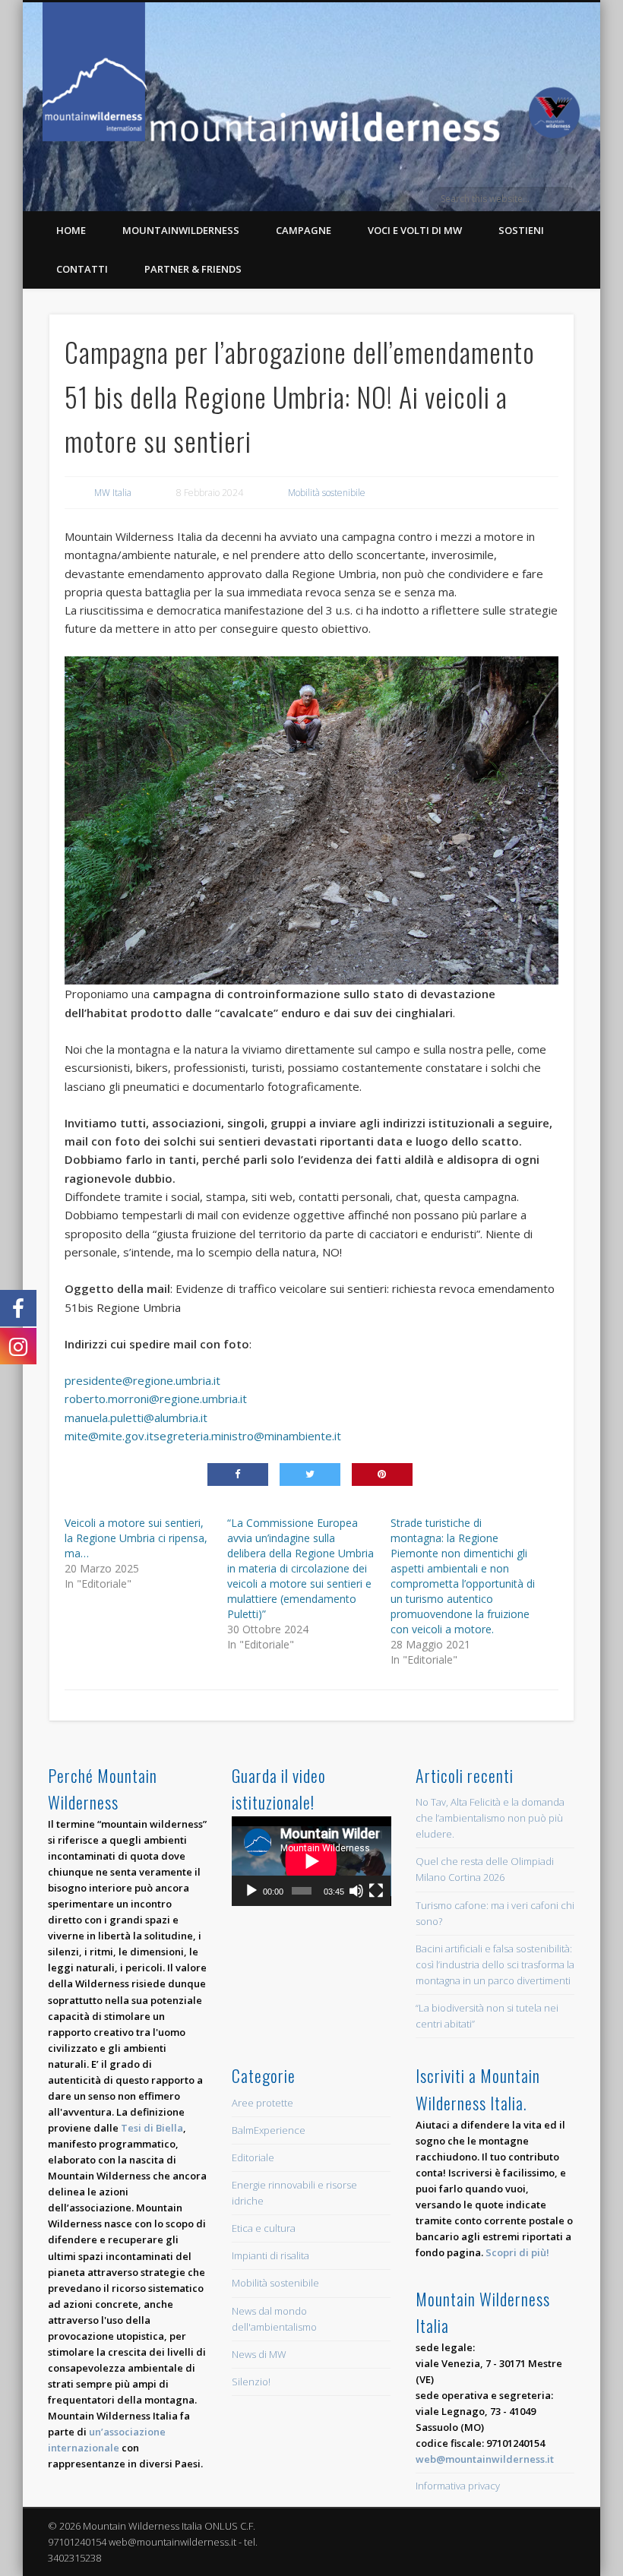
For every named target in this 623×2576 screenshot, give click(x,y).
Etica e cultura (264, 2228)
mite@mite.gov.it (109, 1436)
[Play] (251, 1891)
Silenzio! (251, 2382)
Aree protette (262, 2103)
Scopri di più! (517, 2252)
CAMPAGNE (304, 230)
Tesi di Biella (152, 2128)
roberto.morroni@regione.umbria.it (156, 1399)
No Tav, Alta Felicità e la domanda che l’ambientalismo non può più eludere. (490, 1818)
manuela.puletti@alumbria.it (136, 1418)
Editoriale (253, 2157)
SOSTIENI (521, 230)
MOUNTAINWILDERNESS (181, 230)
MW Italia (113, 493)
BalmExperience (269, 2130)
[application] (311, 1861)
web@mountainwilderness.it (485, 2459)
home (71, 230)
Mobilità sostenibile (327, 493)
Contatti (82, 269)
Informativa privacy (458, 2486)
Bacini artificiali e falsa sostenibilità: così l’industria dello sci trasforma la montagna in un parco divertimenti (495, 1964)
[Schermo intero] (376, 1891)
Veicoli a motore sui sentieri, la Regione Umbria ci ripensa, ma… (136, 1538)
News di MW (259, 2354)
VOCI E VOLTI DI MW (415, 230)
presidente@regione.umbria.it (142, 1380)
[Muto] (356, 1891)
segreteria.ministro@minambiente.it (247, 1436)
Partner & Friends (193, 269)
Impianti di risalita (270, 2255)
